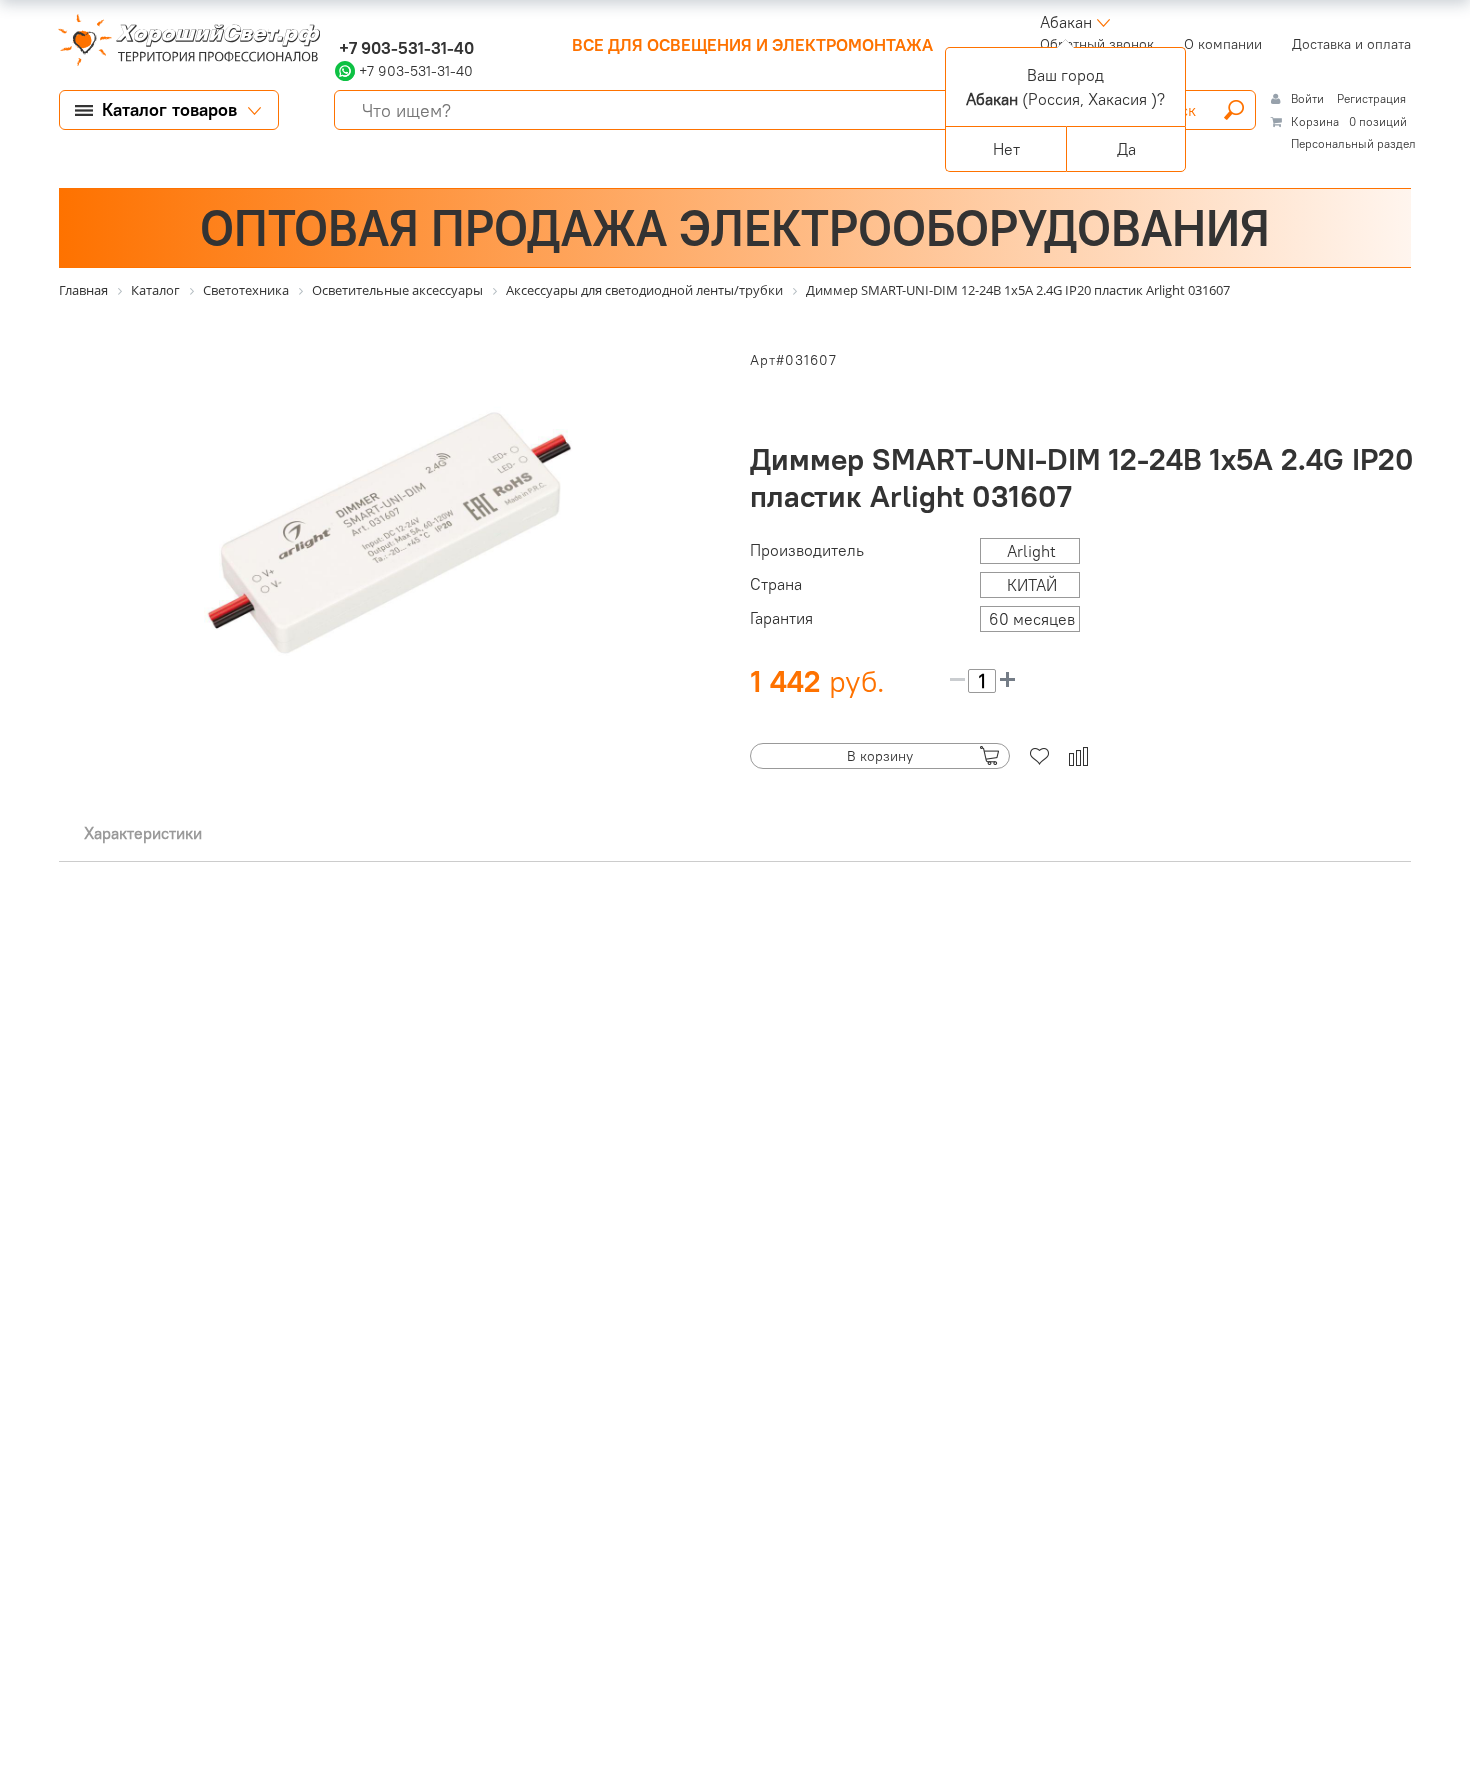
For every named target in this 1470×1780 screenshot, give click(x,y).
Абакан (1066, 22)
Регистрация (1371, 98)
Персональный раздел (1353, 143)
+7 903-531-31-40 (404, 48)
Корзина (1315, 121)
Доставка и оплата (1351, 44)
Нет (1006, 149)
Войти (1309, 98)
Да (1126, 149)
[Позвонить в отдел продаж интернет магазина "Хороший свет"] (339, 22)
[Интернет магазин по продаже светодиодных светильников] (182, 42)
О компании (1223, 44)
